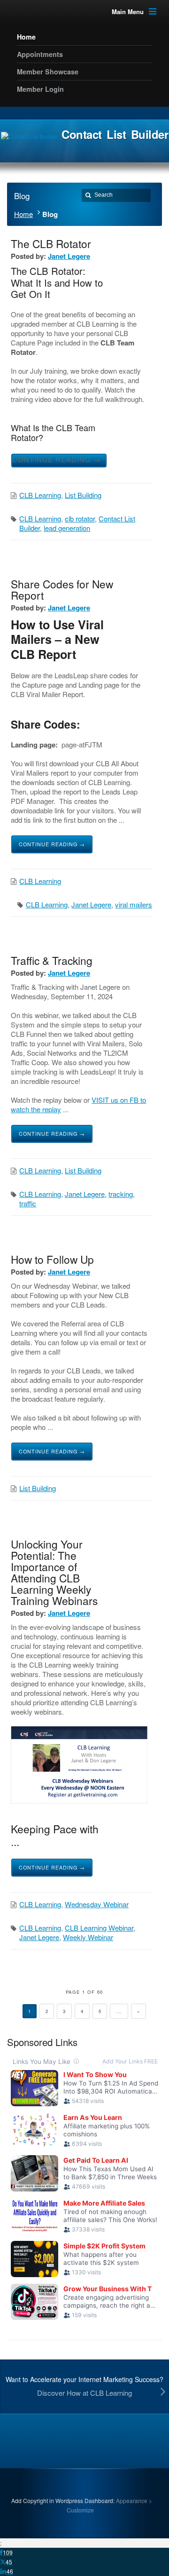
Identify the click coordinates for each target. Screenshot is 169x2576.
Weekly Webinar (88, 1937)
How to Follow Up (52, 1259)
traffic (28, 1203)
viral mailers (134, 904)
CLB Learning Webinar (99, 1928)
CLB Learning (40, 495)
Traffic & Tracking (52, 960)
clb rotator (80, 518)
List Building (83, 495)
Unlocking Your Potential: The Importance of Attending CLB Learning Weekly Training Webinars (54, 1572)
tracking (121, 1194)
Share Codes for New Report (62, 589)
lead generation (67, 528)
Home (23, 214)
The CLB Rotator (51, 243)
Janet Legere (69, 256)
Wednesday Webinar (97, 1904)
